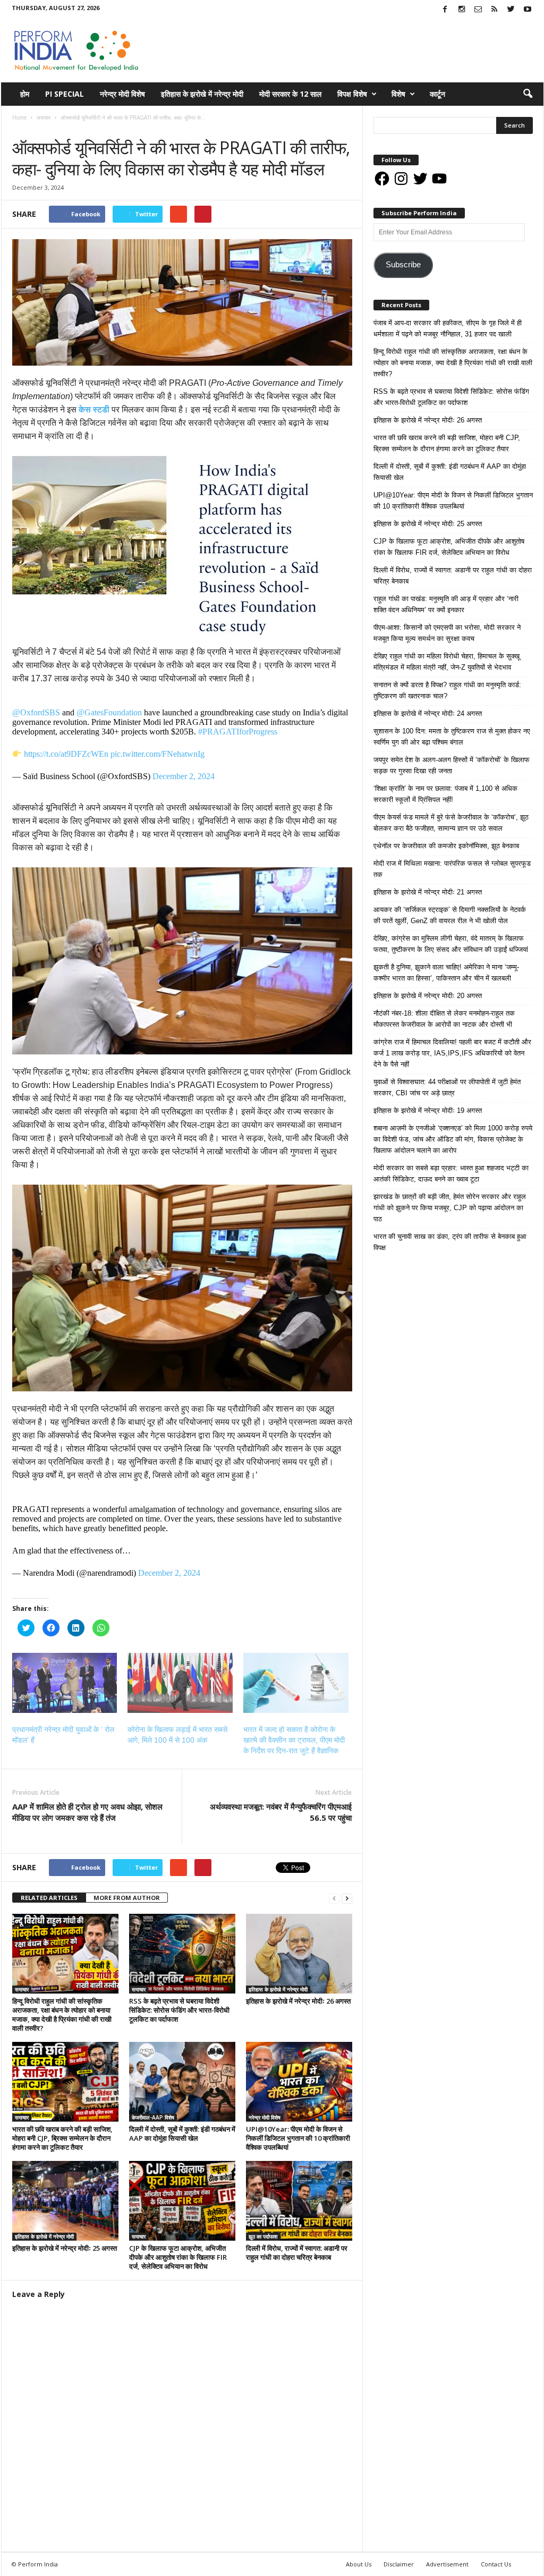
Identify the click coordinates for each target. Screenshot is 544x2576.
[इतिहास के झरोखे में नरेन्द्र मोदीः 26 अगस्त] (299, 1954)
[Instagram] (462, 10)
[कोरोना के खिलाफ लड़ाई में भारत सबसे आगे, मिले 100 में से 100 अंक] (180, 1683)
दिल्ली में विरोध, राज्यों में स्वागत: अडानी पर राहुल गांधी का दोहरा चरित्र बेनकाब (297, 2253)
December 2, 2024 (184, 776)
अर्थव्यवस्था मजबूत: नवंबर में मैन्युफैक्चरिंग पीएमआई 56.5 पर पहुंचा (281, 1812)
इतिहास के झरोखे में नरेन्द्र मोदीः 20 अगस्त (428, 996)
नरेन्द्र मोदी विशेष (122, 94)
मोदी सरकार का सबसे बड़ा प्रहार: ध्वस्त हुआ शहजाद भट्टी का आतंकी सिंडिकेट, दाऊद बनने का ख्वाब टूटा (451, 1173)
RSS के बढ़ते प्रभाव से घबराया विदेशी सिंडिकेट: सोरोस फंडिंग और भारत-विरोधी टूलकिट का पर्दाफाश (179, 2010)
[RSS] (495, 10)
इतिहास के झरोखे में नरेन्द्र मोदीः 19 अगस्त (428, 1110)
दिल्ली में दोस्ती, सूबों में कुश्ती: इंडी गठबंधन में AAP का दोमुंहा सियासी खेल (182, 2134)
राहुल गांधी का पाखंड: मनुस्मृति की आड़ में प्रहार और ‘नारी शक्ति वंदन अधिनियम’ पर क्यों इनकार (446, 604)
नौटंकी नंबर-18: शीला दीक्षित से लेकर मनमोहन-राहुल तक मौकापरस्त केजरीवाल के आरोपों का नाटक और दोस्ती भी (444, 1019)
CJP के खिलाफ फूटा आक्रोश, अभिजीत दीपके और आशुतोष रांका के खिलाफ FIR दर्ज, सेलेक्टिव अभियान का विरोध (178, 2257)
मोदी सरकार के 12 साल (290, 94)
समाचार (23, 128)
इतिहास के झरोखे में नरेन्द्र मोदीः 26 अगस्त (298, 2001)
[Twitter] (511, 10)
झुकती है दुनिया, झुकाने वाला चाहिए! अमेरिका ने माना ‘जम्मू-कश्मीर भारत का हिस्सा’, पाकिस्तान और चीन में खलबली (446, 973)
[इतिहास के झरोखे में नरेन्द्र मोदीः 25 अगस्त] (65, 2201)
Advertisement (447, 2564)
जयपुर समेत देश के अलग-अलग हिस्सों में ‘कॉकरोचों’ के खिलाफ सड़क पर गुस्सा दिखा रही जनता (452, 765)
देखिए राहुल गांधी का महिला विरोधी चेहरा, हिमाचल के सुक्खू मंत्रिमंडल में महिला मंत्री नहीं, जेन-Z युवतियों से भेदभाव (447, 662)
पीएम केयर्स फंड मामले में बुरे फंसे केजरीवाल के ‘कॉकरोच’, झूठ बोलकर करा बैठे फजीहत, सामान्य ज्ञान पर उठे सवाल (451, 823)
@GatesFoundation (109, 712)
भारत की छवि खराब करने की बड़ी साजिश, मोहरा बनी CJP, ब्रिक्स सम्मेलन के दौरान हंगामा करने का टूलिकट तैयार (62, 2138)
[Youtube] (528, 10)
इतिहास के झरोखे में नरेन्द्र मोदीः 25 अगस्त (65, 2248)
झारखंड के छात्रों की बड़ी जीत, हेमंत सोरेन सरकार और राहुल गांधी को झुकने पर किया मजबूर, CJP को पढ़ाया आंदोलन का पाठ (450, 1208)
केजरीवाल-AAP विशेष (153, 2117)
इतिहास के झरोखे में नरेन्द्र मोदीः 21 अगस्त (428, 892)
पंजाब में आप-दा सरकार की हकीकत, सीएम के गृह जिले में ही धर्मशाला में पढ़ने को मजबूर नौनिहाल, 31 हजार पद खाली (448, 328)
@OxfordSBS (36, 712)
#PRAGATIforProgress (238, 732)
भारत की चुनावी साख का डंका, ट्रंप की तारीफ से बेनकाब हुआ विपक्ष (450, 1242)
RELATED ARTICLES (49, 1898)
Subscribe (403, 265)
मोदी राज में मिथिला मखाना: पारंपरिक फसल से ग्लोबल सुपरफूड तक (452, 869)
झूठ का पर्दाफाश (263, 2236)
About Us (359, 2564)
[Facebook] (445, 10)
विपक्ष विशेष (352, 94)
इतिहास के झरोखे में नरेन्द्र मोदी (202, 94)
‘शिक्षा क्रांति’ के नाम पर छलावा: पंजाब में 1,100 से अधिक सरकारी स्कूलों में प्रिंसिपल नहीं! (445, 794)
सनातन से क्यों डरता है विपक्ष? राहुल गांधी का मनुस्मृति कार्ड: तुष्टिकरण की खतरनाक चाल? (447, 690)
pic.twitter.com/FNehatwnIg (158, 754)
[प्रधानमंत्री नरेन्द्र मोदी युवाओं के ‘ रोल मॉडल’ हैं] (65, 1683)
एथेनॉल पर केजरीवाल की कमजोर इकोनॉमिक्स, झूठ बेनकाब (446, 846)
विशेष (398, 94)
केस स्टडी (94, 409)
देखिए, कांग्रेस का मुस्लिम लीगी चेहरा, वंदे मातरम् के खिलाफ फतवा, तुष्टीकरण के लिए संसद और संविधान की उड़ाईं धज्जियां (451, 944)
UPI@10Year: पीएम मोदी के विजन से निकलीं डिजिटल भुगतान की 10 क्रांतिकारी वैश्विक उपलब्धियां (298, 2138)
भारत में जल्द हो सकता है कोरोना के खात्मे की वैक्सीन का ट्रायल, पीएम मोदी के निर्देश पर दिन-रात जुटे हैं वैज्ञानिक (294, 1740)
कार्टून (437, 94)
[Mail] (478, 10)
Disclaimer (399, 2564)
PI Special (65, 94)
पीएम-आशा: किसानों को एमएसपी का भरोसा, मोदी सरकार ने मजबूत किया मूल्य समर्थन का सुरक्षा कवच (447, 633)
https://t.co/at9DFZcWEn (66, 754)
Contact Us (496, 2564)
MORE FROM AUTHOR (127, 1898)
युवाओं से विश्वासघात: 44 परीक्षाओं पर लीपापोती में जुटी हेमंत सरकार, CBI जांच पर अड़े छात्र (447, 1087)
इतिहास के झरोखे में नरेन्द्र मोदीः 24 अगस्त (428, 713)
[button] (528, 94)
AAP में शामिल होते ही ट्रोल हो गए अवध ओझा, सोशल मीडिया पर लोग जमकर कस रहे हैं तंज (87, 1812)
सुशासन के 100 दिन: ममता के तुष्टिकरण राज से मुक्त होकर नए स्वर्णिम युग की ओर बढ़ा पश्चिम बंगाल (452, 737)
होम (25, 94)
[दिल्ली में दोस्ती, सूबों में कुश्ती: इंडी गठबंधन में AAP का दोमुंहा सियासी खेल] (182, 2082)
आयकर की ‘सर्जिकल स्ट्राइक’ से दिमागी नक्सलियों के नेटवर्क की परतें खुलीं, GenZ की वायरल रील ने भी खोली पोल (450, 915)
